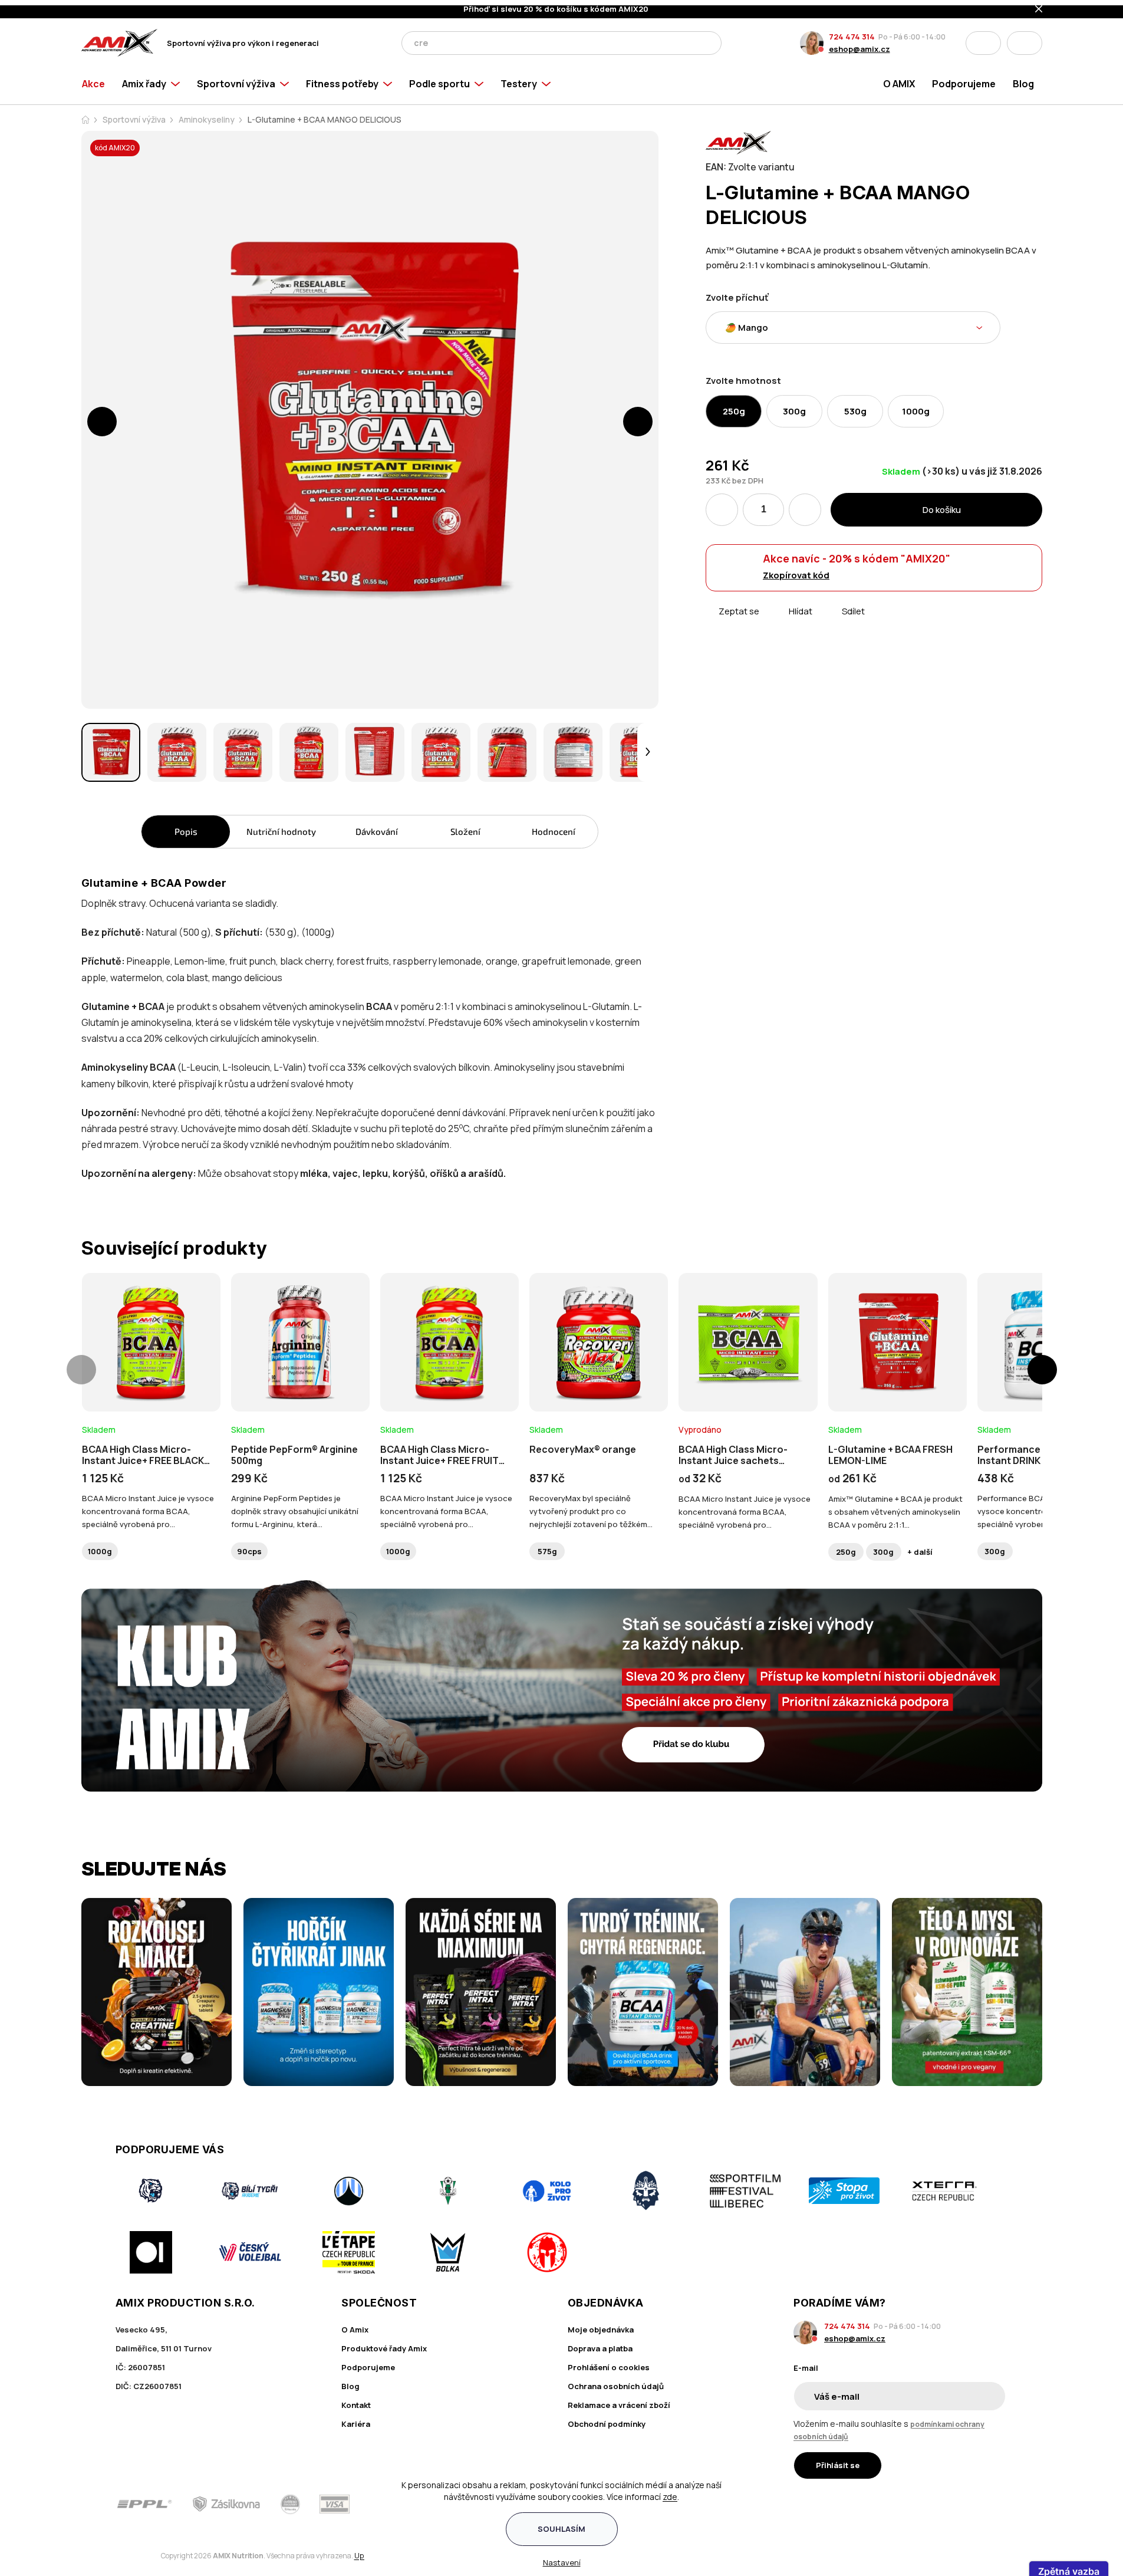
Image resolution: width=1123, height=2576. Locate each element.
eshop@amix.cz (859, 44)
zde (670, 2491)
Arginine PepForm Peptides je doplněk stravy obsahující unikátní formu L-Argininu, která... (295, 1506)
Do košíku (942, 504)
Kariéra (356, 2419)
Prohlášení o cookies (609, 2362)
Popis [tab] (186, 826)
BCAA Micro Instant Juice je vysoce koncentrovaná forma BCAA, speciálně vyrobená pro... (148, 1506)
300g (883, 1547)
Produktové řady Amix (384, 2343)
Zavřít (772, 620)
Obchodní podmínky (607, 2419)
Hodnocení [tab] (554, 826)
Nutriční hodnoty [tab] (281, 826)
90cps (249, 1546)
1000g (100, 1546)
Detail (151, 1374)
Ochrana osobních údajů (616, 2381)
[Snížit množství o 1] (722, 504)
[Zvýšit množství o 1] (805, 504)
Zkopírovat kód (796, 570)
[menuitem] (98, 78)
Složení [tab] (465, 826)
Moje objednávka (601, 2324)
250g (846, 1547)
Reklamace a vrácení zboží (619, 2400)
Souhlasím (561, 2524)
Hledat (709, 38)
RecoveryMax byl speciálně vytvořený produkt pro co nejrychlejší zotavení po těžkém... (591, 1506)
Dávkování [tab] (377, 826)
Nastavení (562, 2557)
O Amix (355, 2324)
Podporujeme (368, 2362)
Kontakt (356, 2400)
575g (547, 1546)
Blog (350, 2381)
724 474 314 (852, 31)
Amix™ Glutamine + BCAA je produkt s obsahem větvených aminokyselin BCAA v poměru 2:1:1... (895, 1506)
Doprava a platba (600, 2343)
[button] (102, 416)
